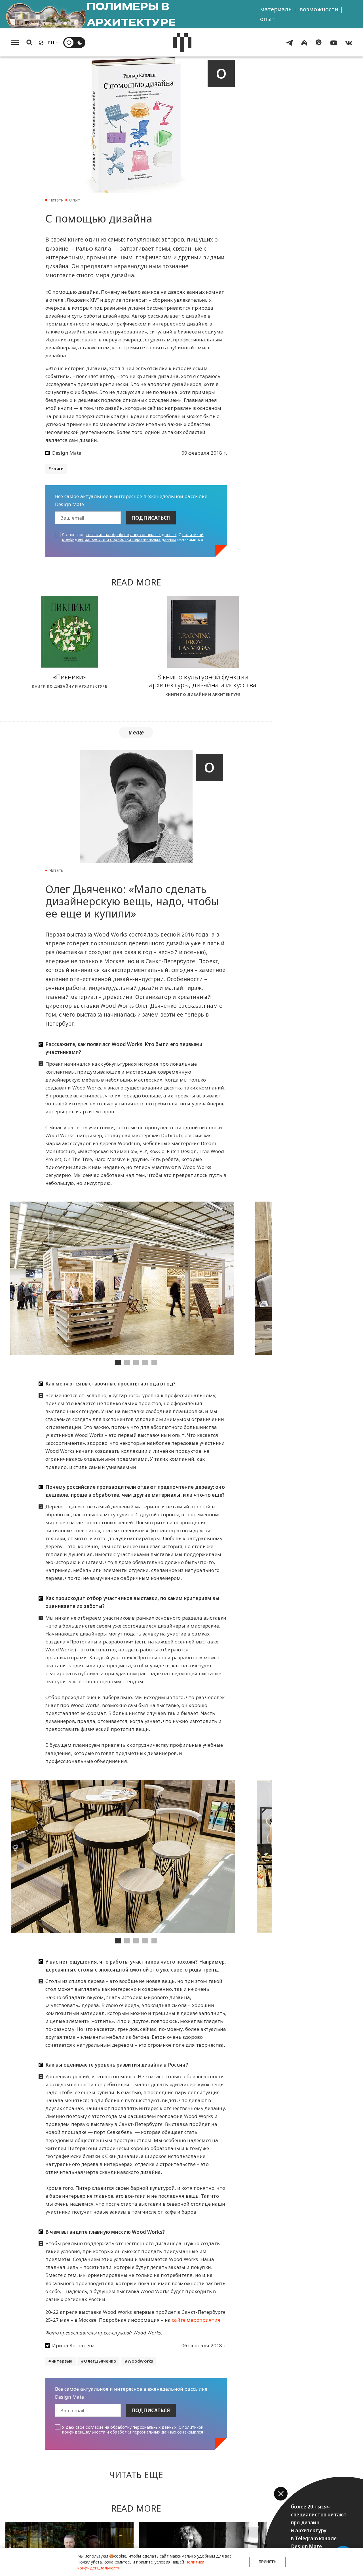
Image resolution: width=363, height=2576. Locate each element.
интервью (62, 2361)
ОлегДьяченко (100, 2361)
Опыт (75, 200)
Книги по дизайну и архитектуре (69, 686)
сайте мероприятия (196, 2320)
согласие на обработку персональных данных (131, 535)
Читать (56, 200)
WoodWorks (141, 2361)
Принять (267, 2562)
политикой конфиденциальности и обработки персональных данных (133, 537)
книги (57, 468)
